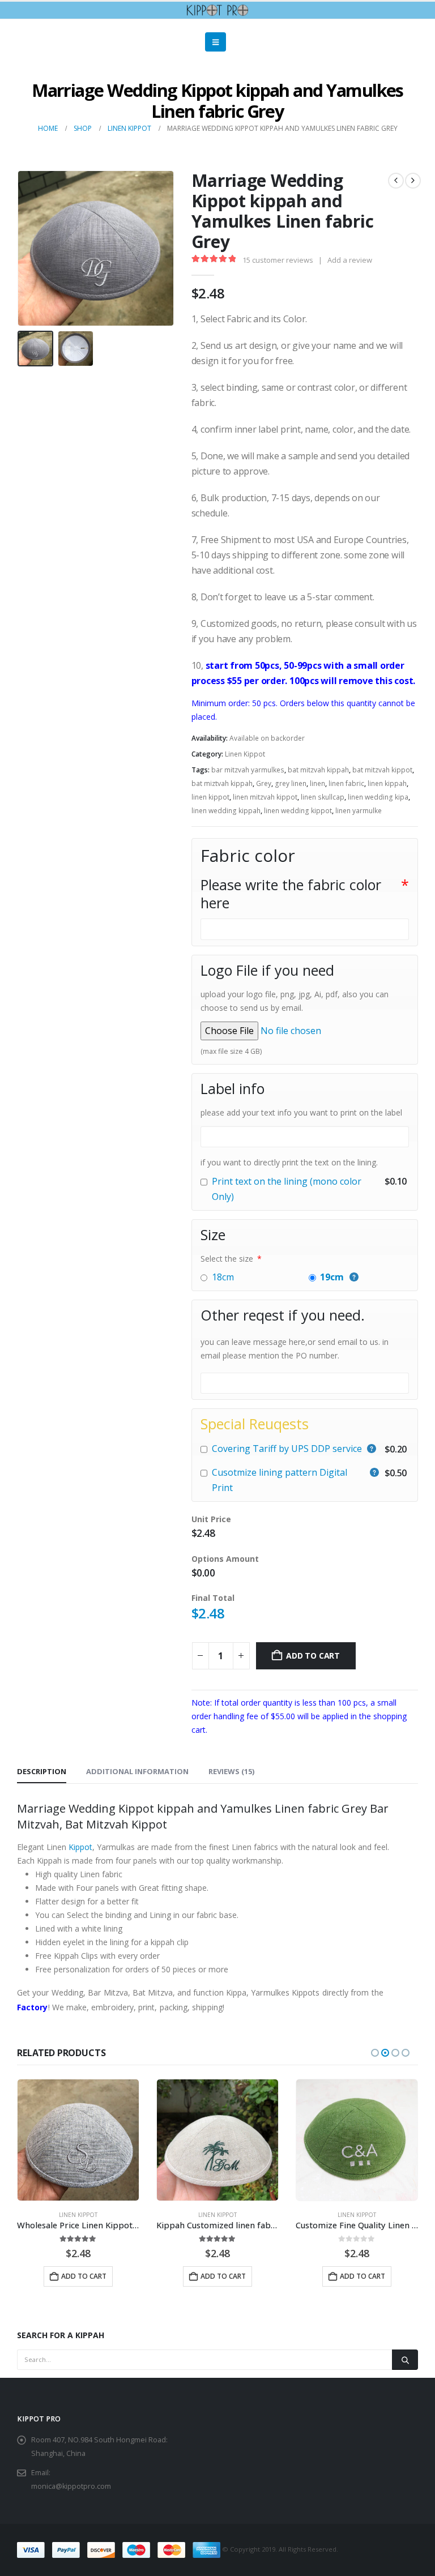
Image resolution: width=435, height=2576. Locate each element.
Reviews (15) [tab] (231, 1771)
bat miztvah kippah (222, 783)
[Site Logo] (217, 10)
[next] (413, 181)
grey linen (291, 783)
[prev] (396, 181)
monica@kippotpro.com (71, 2486)
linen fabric (346, 783)
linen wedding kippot (298, 811)
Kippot (80, 1847)
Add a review (350, 260)
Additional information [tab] (137, 1771)
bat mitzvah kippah (318, 770)
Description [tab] (42, 1771)
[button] (216, 42)
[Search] (405, 2360)
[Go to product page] (78, 2140)
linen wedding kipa (378, 797)
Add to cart (313, 1656)
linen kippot (210, 797)
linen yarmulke (359, 811)
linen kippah (387, 783)
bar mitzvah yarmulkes (248, 770)
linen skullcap (323, 797)
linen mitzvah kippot (265, 797)
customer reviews (278, 260)
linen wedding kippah (226, 811)
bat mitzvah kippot (382, 770)
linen (317, 783)
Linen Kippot (245, 754)
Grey (264, 783)
